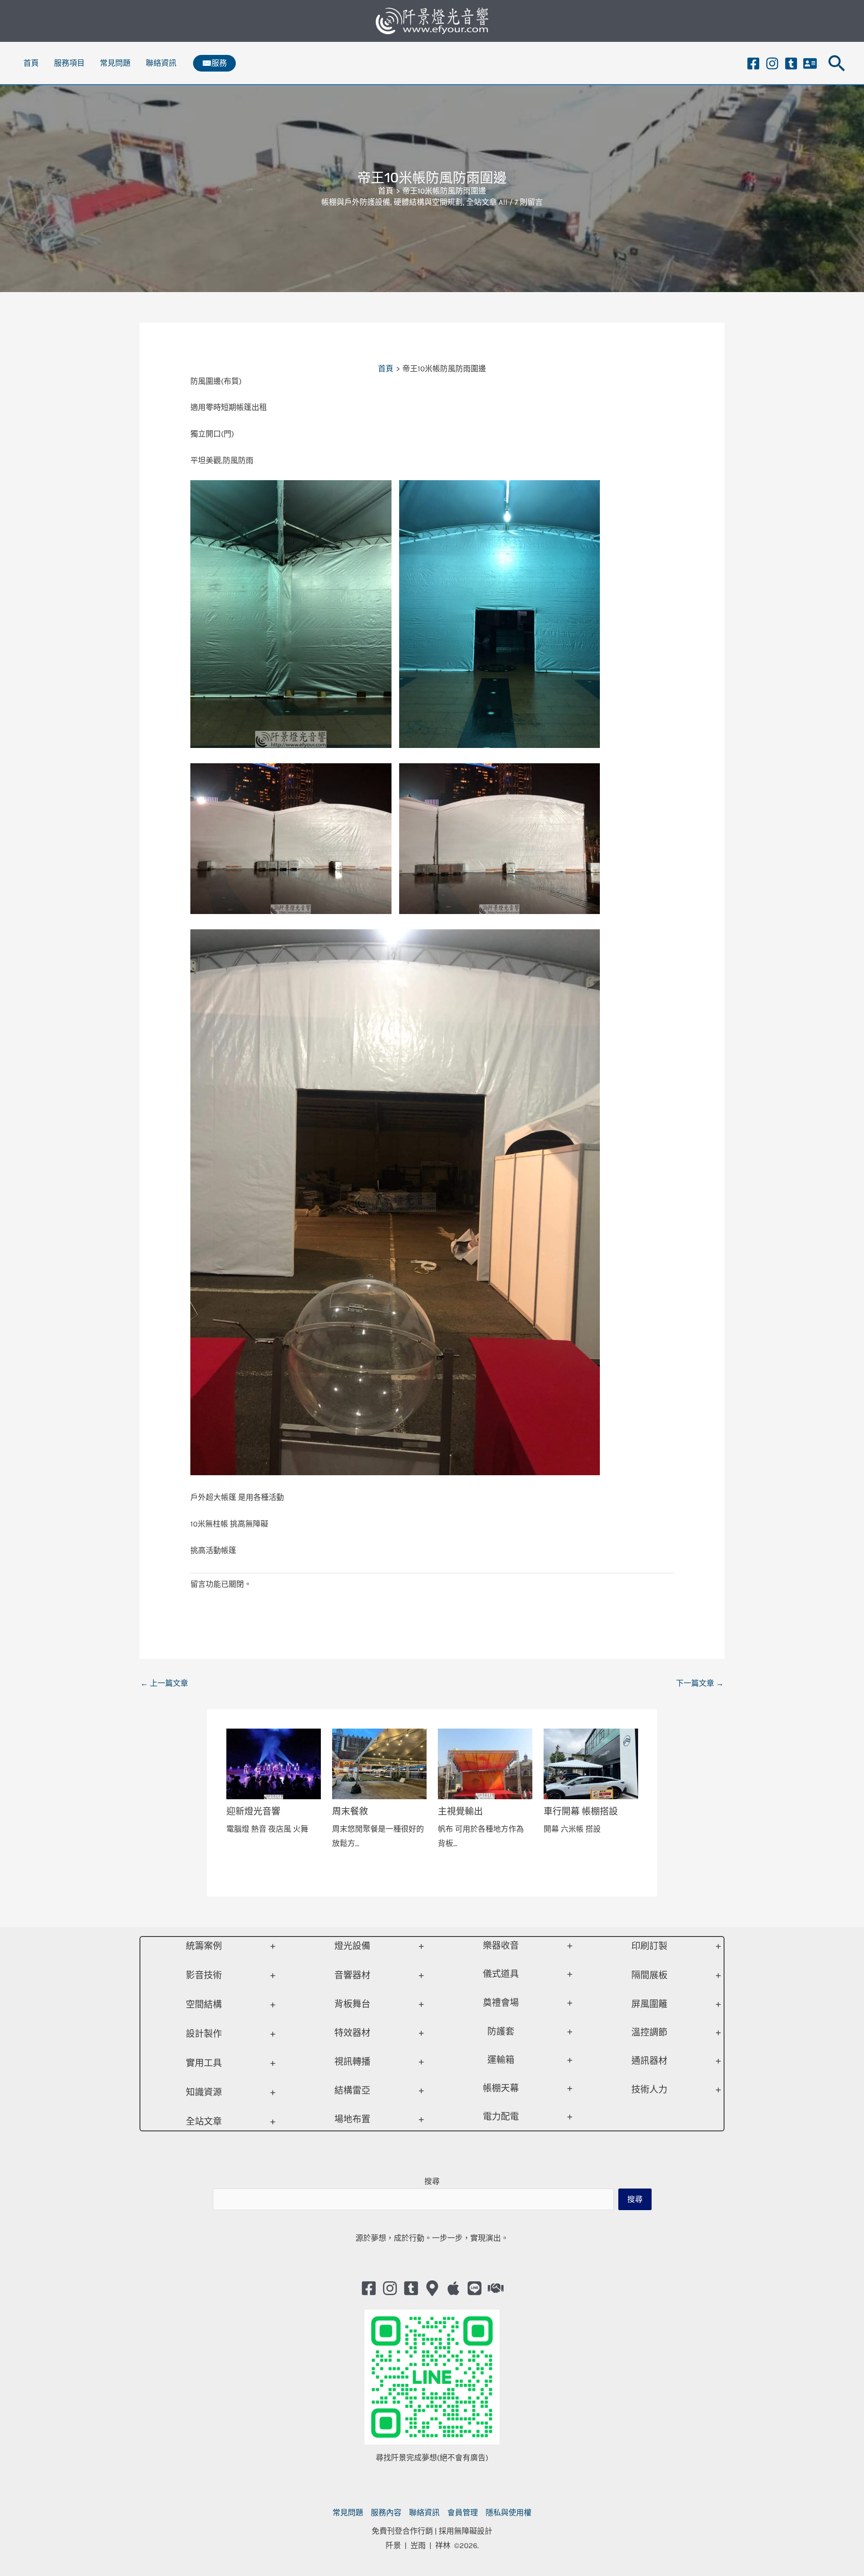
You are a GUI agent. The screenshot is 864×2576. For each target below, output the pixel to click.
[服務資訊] (810, 63)
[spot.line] (475, 2288)
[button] (214, 63)
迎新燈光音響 (253, 1811)
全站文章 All (487, 202)
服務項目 (69, 63)
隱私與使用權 (508, 2513)
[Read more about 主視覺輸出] (485, 1763)
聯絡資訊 (161, 63)
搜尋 (432, 2181)
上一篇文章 (164, 1683)
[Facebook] (753, 63)
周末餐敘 (350, 1811)
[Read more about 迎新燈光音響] (274, 1763)
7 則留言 (529, 202)
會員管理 (463, 2513)
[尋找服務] (496, 2288)
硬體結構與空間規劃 (428, 202)
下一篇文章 (700, 1683)
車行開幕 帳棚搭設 (581, 1811)
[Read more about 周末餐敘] (379, 1763)
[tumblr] (791, 63)
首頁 (31, 63)
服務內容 (386, 2513)
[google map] (432, 2288)
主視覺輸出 (460, 1811)
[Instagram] (772, 63)
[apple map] (453, 2288)
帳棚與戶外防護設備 (356, 202)
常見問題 (115, 63)
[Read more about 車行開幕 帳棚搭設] (591, 1763)
